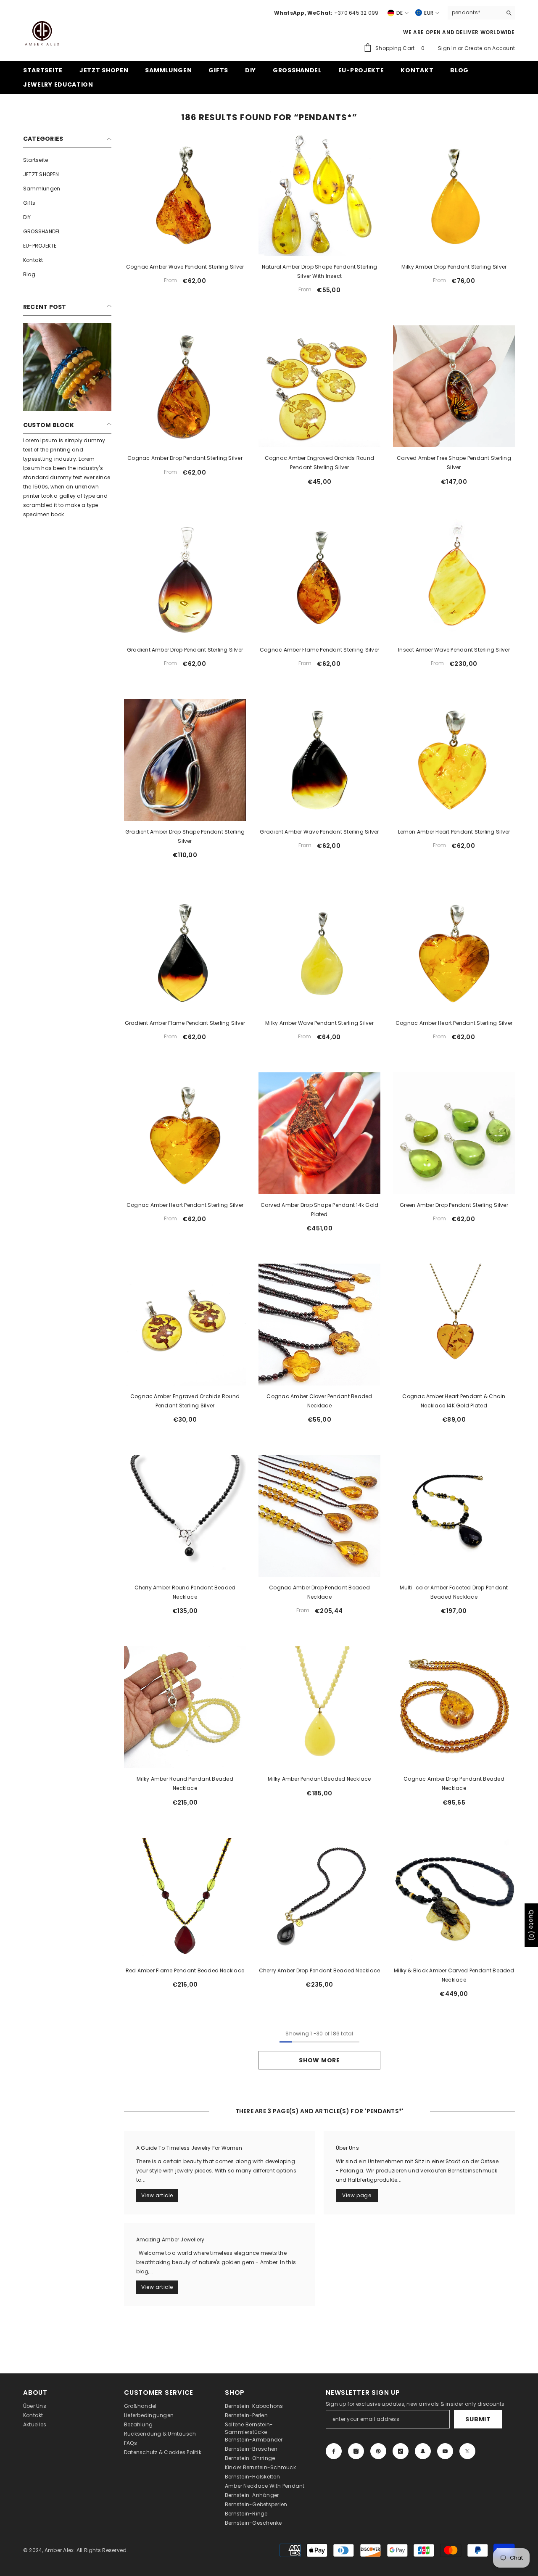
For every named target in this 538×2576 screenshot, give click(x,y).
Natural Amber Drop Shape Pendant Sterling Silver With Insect (320, 271)
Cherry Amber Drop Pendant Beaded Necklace (320, 1970)
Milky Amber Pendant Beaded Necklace (319, 1779)
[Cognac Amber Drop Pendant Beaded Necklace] (319, 1516)
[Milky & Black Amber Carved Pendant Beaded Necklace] (454, 1899)
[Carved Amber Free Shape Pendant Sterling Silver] (454, 386)
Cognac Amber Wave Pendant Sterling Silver (185, 267)
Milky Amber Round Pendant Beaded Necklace (185, 1783)
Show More (319, 2060)
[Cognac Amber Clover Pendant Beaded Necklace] (319, 1325)
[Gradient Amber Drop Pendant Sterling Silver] (185, 578)
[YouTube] (445, 2451)
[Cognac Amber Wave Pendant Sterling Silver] (185, 195)
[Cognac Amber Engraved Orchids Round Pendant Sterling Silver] (319, 386)
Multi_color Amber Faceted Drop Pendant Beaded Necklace (454, 1592)
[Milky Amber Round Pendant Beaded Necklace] (185, 1707)
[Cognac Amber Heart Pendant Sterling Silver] (454, 951)
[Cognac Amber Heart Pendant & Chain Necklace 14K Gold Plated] (454, 1325)
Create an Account (490, 48)
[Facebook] (334, 2451)
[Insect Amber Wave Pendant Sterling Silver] (454, 578)
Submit (478, 2419)
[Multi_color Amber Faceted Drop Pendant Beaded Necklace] (454, 1516)
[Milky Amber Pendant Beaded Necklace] (319, 1707)
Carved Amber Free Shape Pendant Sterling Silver (454, 463)
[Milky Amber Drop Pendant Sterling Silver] (454, 195)
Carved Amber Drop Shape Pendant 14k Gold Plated (320, 1210)
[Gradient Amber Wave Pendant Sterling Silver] (319, 760)
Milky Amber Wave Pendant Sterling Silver (319, 1023)
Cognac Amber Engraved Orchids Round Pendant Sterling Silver (319, 463)
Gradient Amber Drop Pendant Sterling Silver (185, 650)
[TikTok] (401, 2451)
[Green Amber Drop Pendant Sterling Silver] (454, 1133)
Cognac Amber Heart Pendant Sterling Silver (454, 1023)
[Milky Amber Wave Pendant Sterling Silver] (319, 951)
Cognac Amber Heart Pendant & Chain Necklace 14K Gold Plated (454, 1401)
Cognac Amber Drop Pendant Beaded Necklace (319, 1592)
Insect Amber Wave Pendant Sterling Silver (454, 650)
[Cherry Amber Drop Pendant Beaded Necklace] (319, 1899)
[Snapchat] (423, 2451)
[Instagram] (356, 2451)
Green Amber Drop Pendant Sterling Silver (454, 1205)
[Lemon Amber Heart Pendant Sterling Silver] (454, 760)
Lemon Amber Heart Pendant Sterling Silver (454, 832)
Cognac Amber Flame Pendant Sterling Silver (319, 650)
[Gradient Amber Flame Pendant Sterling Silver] (185, 951)
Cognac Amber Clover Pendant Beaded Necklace (319, 1401)
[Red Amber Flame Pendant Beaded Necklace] (185, 1899)
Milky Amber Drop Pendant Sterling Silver (454, 267)
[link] (67, 367)
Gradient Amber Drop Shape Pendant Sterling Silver (185, 836)
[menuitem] (67, 160)
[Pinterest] (378, 2451)
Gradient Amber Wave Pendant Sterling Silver (319, 832)
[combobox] (475, 13)
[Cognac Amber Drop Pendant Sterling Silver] (185, 386)
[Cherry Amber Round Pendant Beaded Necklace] (185, 1516)
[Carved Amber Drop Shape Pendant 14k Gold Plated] (319, 1133)
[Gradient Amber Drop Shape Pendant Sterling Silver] (185, 760)
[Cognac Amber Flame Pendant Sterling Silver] (319, 578)
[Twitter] (467, 2451)
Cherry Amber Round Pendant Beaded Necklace (185, 1592)
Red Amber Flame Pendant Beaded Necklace (185, 1970)
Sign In (448, 48)
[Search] (481, 13)
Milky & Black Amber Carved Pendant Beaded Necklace (454, 1975)
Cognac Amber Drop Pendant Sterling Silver (185, 458)
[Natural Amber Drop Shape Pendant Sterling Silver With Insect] (319, 195)
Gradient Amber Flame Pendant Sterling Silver (185, 1023)
